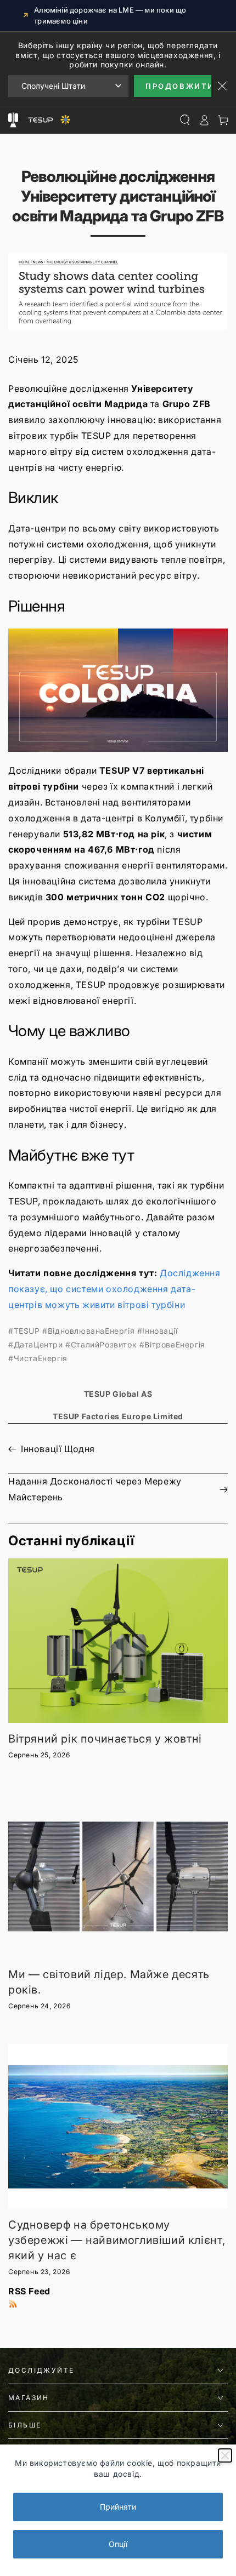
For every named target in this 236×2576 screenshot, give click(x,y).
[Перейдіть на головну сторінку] (48, 120)
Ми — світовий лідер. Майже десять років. (109, 1982)
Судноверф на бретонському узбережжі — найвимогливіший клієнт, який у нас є (117, 2240)
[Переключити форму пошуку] (185, 120)
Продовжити (178, 86)
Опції (118, 2544)
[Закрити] (225, 2455)
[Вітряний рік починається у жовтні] (118, 1641)
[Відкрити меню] (13, 120)
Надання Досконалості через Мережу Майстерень (95, 1489)
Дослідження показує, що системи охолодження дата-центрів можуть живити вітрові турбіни (114, 1289)
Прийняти (118, 2507)
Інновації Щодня (58, 1449)
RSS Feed (29, 2291)
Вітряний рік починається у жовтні (105, 1739)
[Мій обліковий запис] (204, 120)
